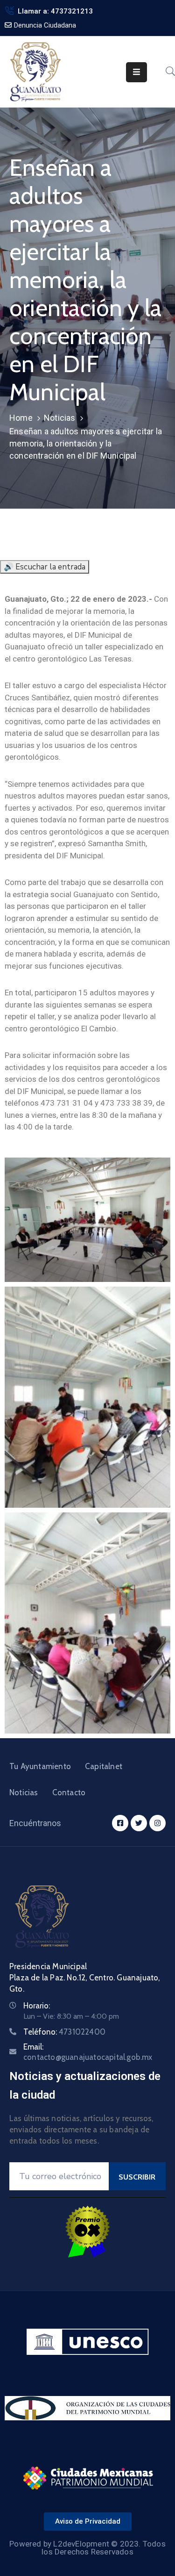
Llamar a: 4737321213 (55, 11)
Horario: (37, 2006)
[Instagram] (157, 1823)
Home (21, 418)
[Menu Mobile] (136, 72)
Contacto (69, 1792)
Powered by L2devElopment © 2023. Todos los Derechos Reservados (87, 2548)
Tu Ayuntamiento (40, 1766)
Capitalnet (104, 1766)
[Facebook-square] (120, 1823)
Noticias (60, 418)
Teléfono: (64, 2032)
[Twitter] (139, 1823)
